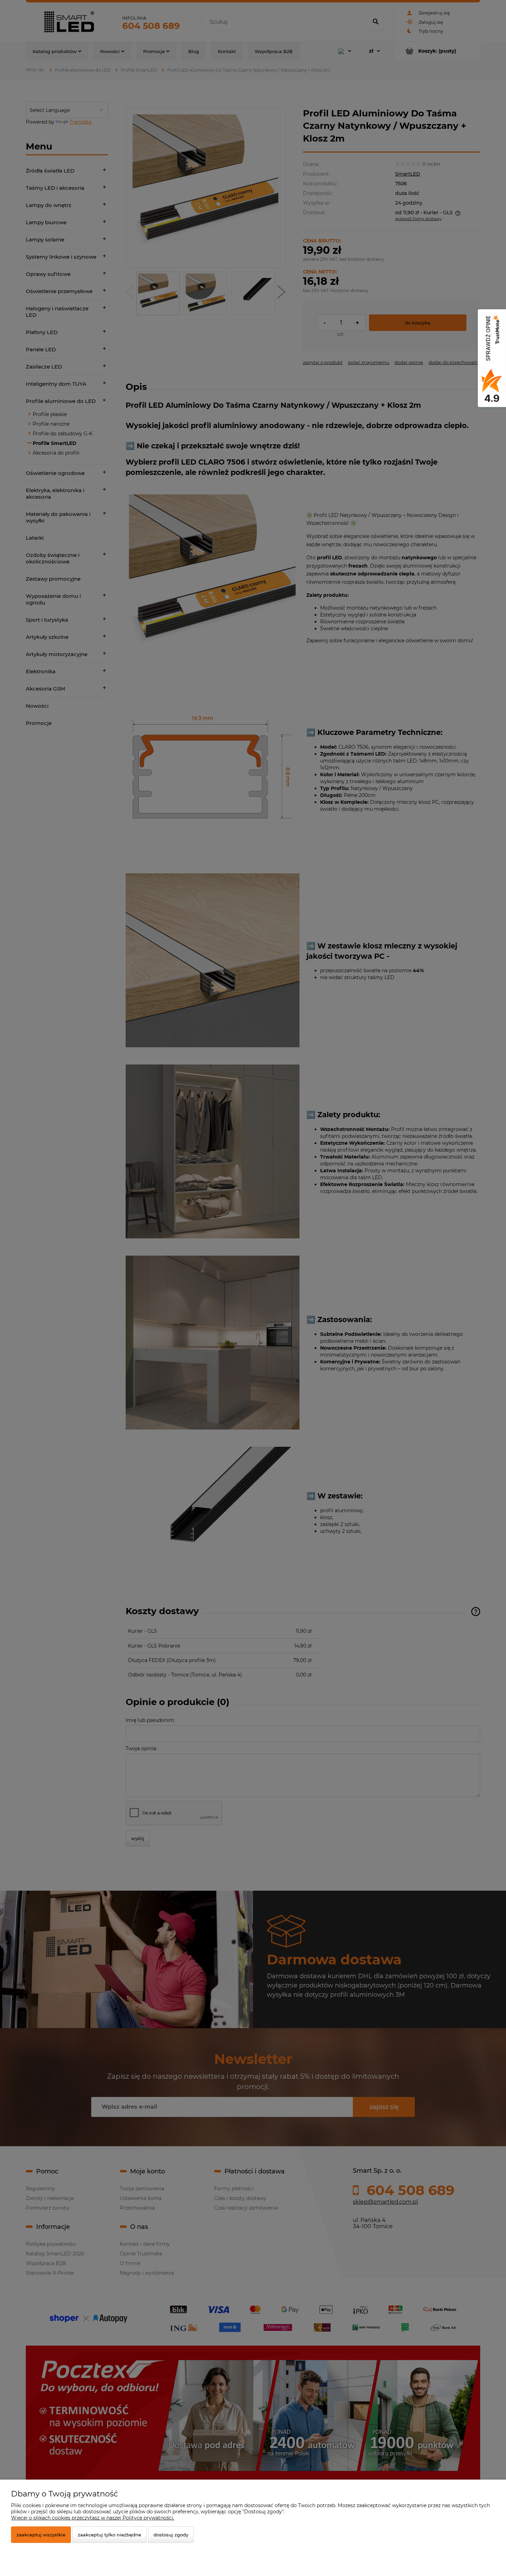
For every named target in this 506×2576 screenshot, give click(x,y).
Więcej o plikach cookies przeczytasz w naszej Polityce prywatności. (93, 2518)
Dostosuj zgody (171, 2535)
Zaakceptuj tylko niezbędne (109, 2535)
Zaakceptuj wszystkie (41, 2535)
